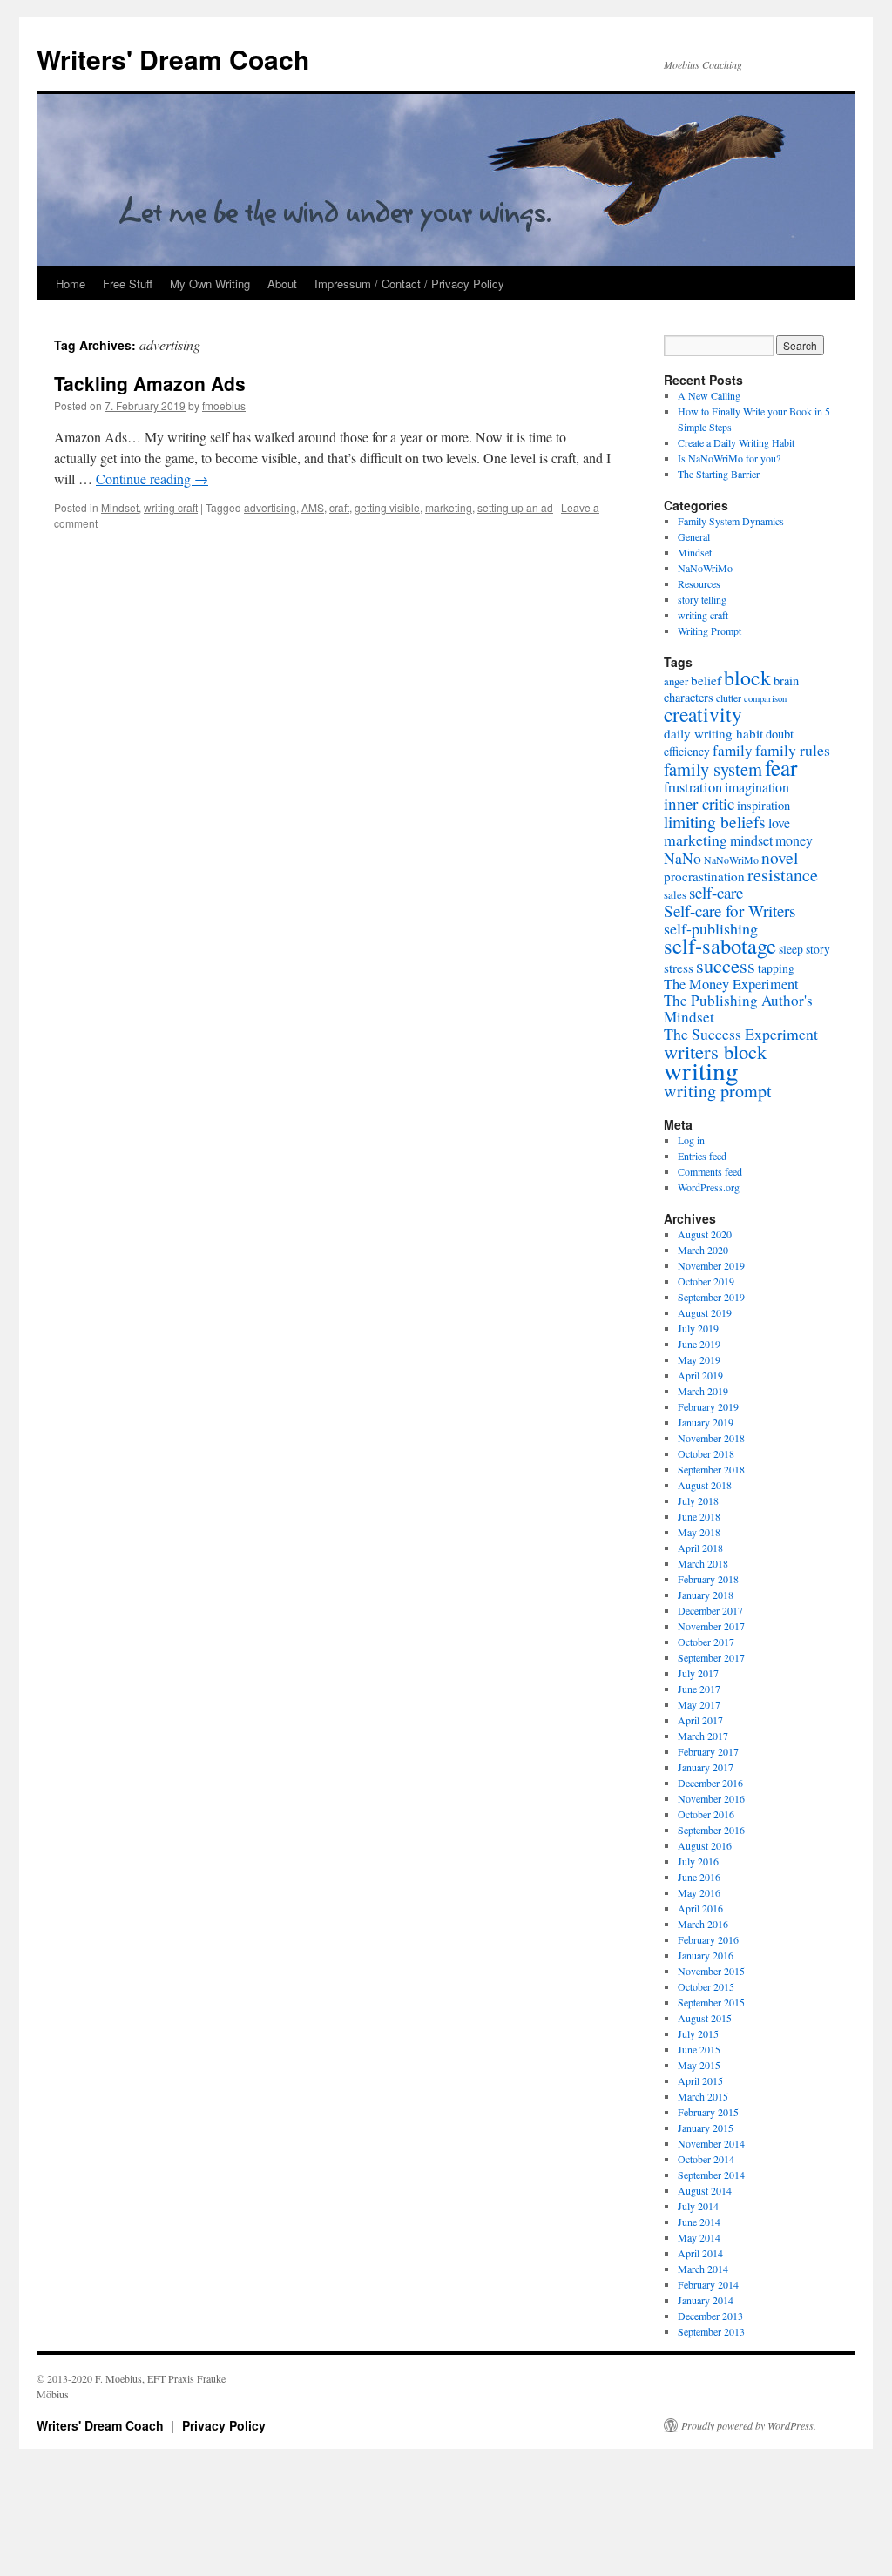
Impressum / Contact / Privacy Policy (409, 283)
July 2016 (698, 1861)
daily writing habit (713, 733)
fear (781, 767)
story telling (702, 599)
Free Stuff (128, 283)
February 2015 (708, 2112)
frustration (693, 787)
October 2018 (706, 1453)
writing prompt (718, 1091)
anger (676, 681)
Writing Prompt (710, 631)
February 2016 (708, 1939)
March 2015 (703, 2096)
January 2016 (706, 1955)
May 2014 (699, 2237)
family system (713, 769)
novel (780, 857)
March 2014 (703, 2269)
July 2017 (698, 1673)
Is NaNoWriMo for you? (729, 458)
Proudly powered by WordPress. (749, 2425)
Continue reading (152, 479)
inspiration (764, 805)
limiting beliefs (715, 821)
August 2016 (705, 1845)
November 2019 (711, 1265)
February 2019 (708, 1406)
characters (689, 697)
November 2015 (711, 1971)
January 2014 (706, 2300)
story (818, 949)
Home (71, 283)
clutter (729, 698)
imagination (757, 787)
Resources (699, 583)
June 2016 (699, 1877)
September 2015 (711, 2002)
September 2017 (711, 1657)
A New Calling (709, 395)
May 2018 (699, 1532)
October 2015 (706, 1986)
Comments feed (710, 1171)
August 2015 (705, 2018)
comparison (765, 698)
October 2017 (706, 1642)
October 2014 (706, 2159)
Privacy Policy (224, 2425)
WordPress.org (709, 1187)
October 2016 (706, 1814)
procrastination (704, 876)
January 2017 (706, 1767)
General (694, 536)
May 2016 (699, 1892)
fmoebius (224, 405)
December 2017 (710, 1610)
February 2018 (708, 1579)
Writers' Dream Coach (173, 59)
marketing (449, 507)
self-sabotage (720, 945)
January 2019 (706, 1422)
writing (701, 1070)
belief (706, 680)
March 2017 (703, 1736)
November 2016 (711, 1798)
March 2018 (703, 1563)
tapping (776, 968)
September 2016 (711, 1830)
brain (786, 681)
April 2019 (700, 1375)
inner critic (699, 803)
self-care (716, 892)
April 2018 (700, 1548)
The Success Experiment (741, 1034)
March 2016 (703, 1924)
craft (339, 507)
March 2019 (703, 1391)
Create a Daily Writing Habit (736, 442)
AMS (313, 507)
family (733, 750)
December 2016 (710, 1783)
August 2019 (705, 1312)
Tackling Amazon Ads (150, 383)
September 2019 (711, 1297)
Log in (691, 1140)
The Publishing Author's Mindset (738, 1008)
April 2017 (700, 1720)
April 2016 (700, 1908)
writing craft (171, 507)
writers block (715, 1051)
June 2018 (699, 1516)
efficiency (687, 752)
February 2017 (708, 1751)
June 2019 (699, 1344)
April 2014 (700, 2253)
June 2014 (699, 2222)
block (747, 678)
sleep (791, 949)
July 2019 (698, 1328)
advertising (270, 507)
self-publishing (711, 928)
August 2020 (705, 1234)
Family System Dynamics (731, 521)
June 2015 (699, 2049)
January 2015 (706, 2128)
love (779, 823)
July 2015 (698, 2033)
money (794, 840)
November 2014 (711, 2143)
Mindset (120, 507)
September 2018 (711, 1469)
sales (675, 895)
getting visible (387, 507)
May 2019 (699, 1359)
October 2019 (706, 1281)
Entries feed (702, 1156)
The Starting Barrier (719, 474)
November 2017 (711, 1626)
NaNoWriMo (705, 568)
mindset (751, 840)
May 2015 (699, 2065)
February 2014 (708, 2284)
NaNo (683, 858)
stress (679, 968)
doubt (780, 734)
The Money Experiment (731, 984)
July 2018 (698, 1500)
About (282, 283)
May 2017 (699, 1704)
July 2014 (698, 2206)
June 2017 (699, 1689)
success (726, 965)
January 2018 (706, 1595)
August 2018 (705, 1485)
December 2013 (710, 2316)
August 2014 (705, 2190)
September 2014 (711, 2175)
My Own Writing (210, 283)
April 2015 (700, 2080)
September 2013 (711, 2331)
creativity (703, 714)
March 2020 (703, 1250)
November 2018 (711, 1438)
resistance (783, 875)
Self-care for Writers (730, 910)
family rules (793, 750)
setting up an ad (515, 507)
